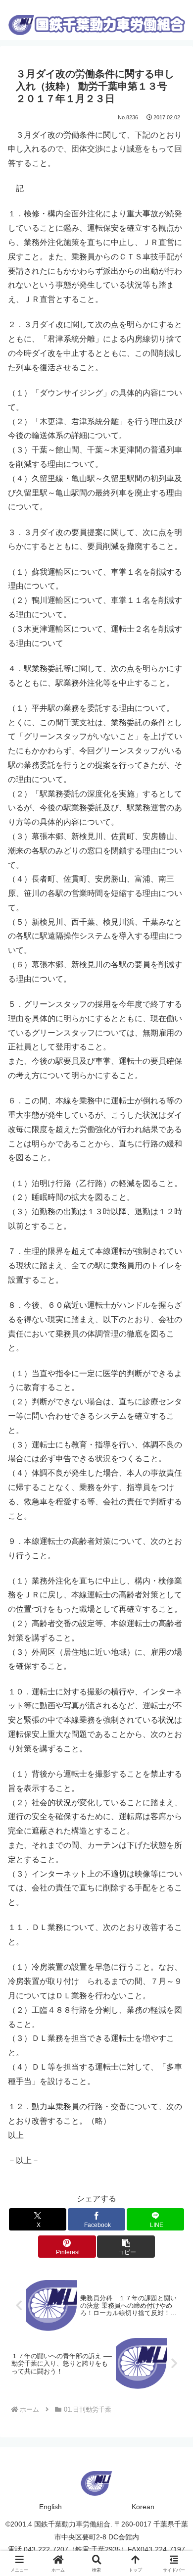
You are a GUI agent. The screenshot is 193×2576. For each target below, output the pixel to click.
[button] (126, 2247)
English (50, 2507)
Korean (143, 2507)
